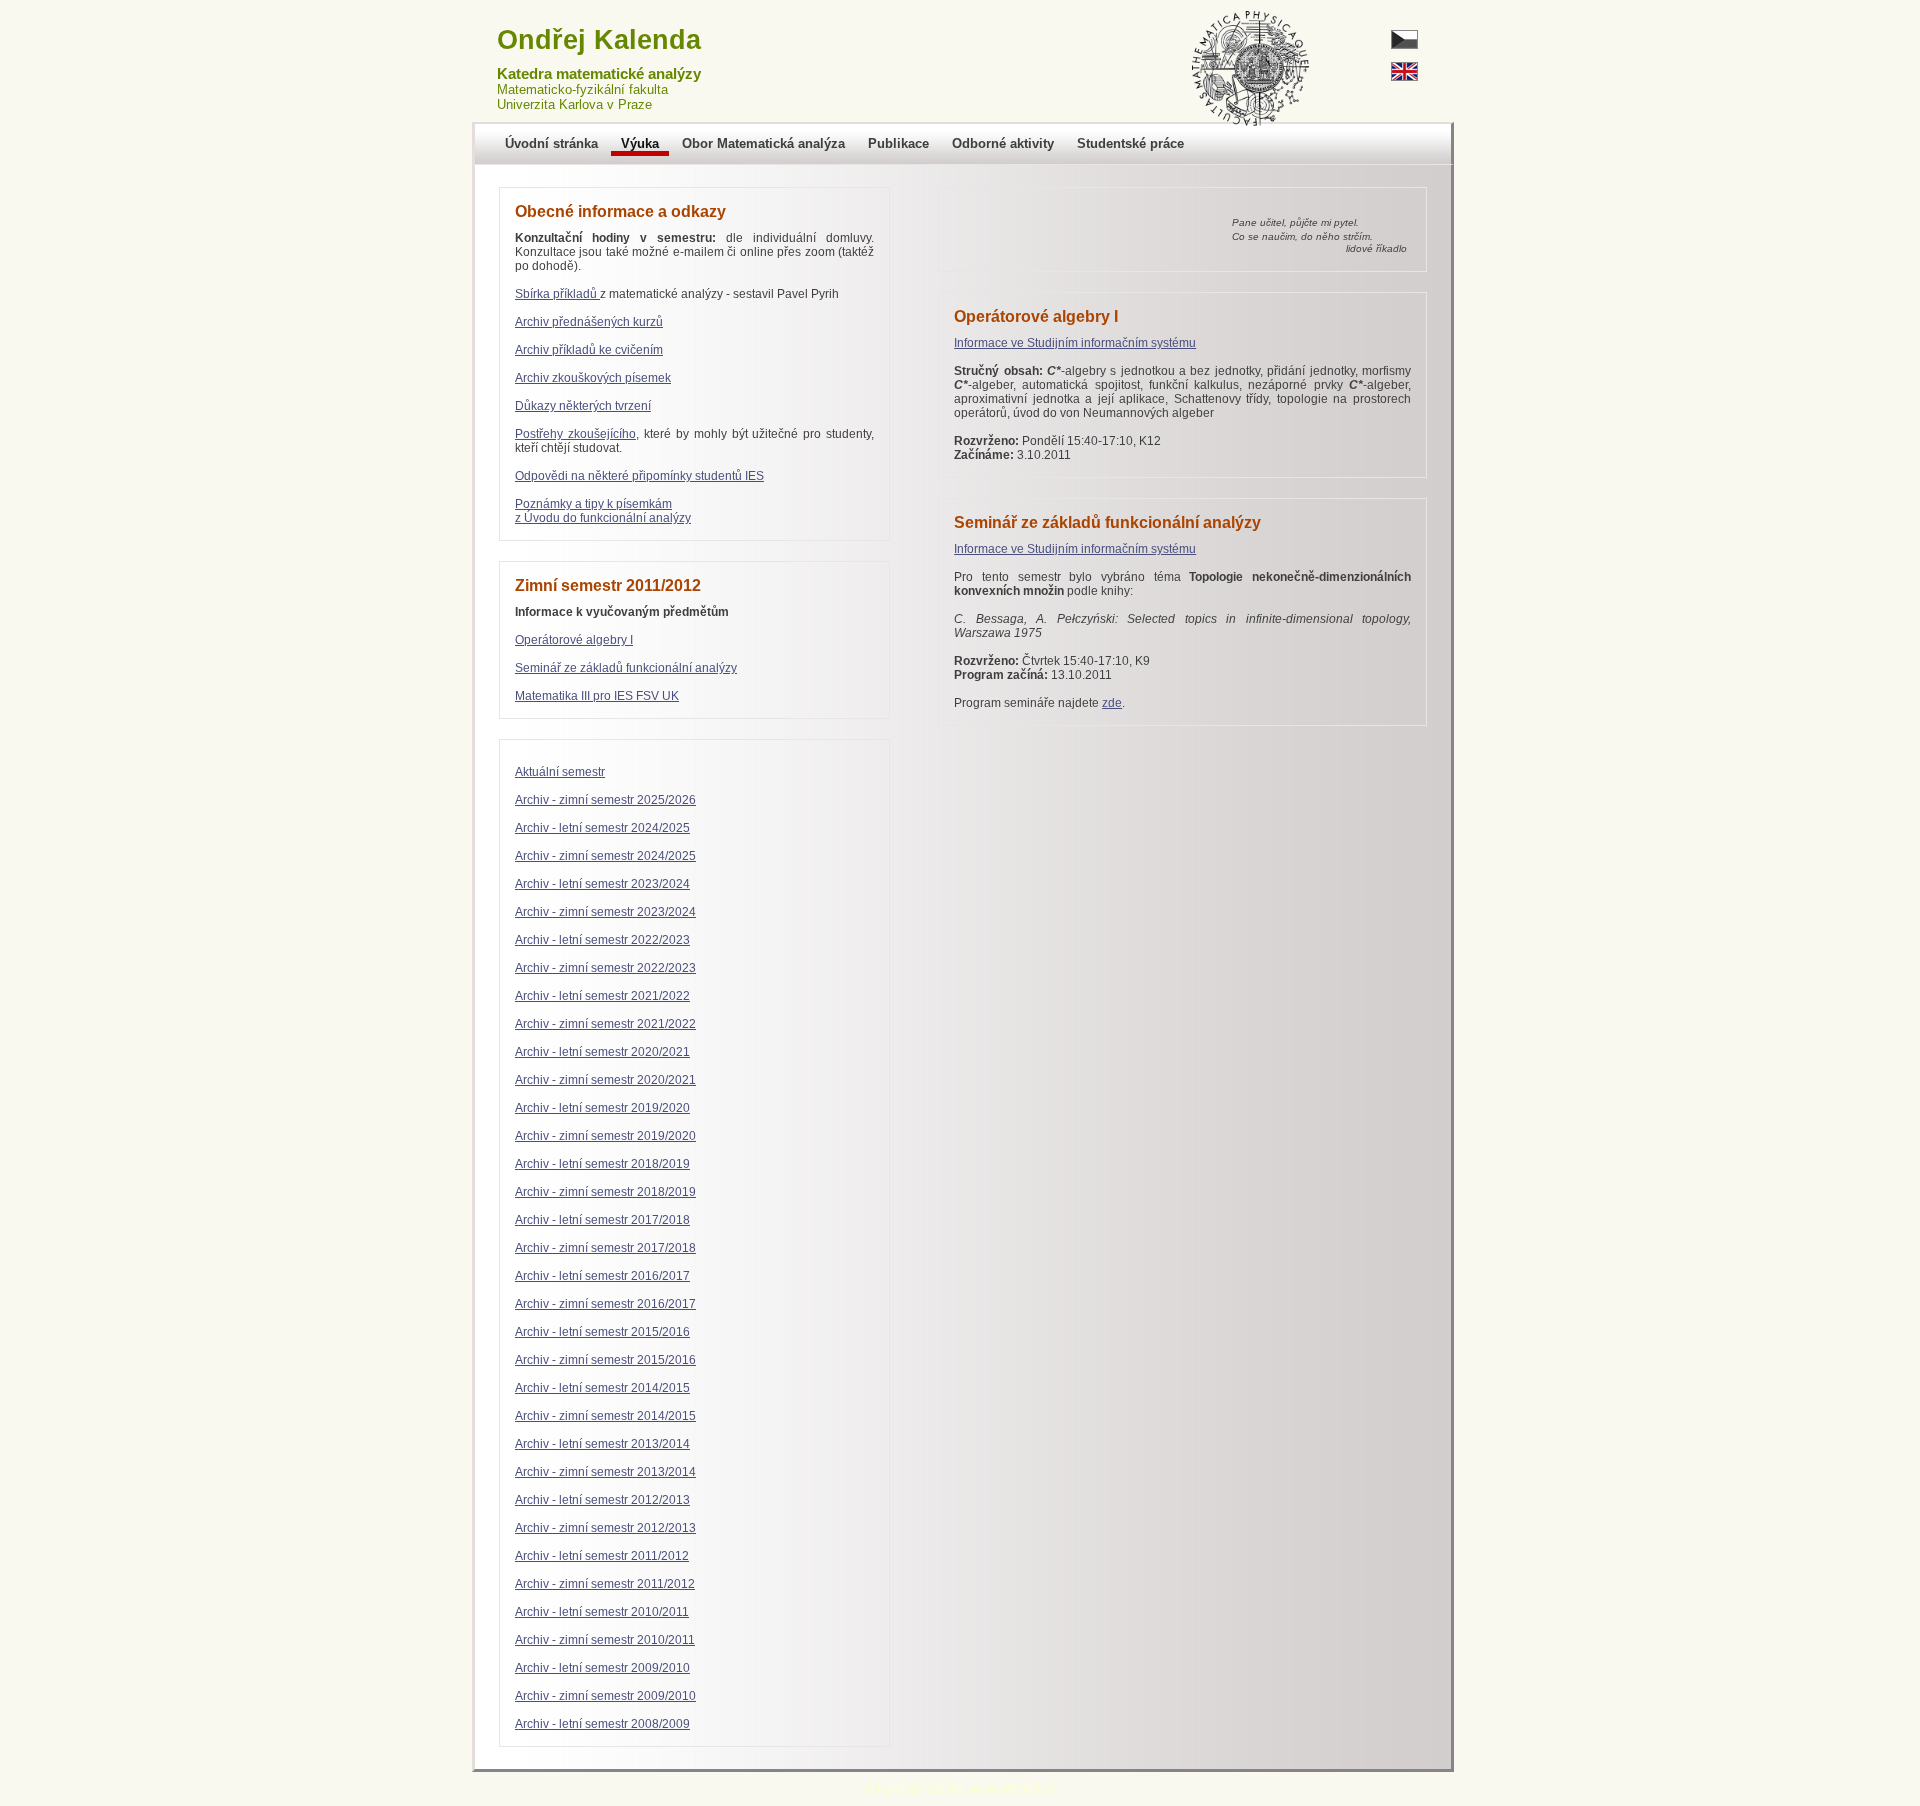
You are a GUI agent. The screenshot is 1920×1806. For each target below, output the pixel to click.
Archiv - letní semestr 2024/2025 (602, 828)
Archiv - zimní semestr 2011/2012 (605, 1584)
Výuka (640, 143)
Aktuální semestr (560, 772)
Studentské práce (1130, 143)
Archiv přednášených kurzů (589, 322)
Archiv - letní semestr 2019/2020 (602, 1108)
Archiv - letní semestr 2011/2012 (602, 1556)
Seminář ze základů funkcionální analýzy (626, 668)
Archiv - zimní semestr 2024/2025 (605, 856)
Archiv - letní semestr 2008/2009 (602, 1724)
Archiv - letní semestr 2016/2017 (602, 1276)
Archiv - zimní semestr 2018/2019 (605, 1192)
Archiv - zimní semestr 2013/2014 (605, 1472)
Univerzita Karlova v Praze (574, 104)
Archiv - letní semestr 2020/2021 (602, 1052)
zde (1112, 703)
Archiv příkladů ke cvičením (589, 350)
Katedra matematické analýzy (599, 74)
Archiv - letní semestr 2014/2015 (602, 1388)
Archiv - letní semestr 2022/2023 (602, 940)
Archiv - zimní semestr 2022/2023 (605, 968)
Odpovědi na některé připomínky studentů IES (639, 476)
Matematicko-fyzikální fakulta (582, 89)
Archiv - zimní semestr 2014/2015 (605, 1416)
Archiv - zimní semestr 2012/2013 (605, 1528)
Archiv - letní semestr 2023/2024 (602, 884)
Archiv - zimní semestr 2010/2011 (605, 1640)
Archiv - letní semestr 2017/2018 (602, 1220)
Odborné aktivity (1003, 143)
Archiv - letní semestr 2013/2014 (602, 1444)
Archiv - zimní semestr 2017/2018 (605, 1248)
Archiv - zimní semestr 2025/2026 (605, 800)
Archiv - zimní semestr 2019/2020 (605, 1136)
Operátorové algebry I (574, 640)
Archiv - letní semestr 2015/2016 (602, 1332)
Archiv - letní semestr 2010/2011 (602, 1612)
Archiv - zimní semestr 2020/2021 (605, 1080)
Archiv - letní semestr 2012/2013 (602, 1500)
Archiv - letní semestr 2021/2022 (602, 996)
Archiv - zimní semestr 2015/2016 (605, 1360)
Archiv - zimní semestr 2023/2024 (605, 912)
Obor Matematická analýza (763, 143)
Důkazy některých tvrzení (583, 406)
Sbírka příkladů (557, 294)
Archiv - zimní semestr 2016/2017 (605, 1304)
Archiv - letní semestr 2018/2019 (602, 1164)
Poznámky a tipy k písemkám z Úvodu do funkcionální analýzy (603, 511)
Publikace (898, 143)
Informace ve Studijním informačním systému (1075, 343)
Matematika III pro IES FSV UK (597, 696)
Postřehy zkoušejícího (575, 434)
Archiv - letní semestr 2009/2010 (602, 1668)
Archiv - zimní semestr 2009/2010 (605, 1696)
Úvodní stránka (551, 143)
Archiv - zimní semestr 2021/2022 (605, 1024)
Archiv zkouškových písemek (593, 378)
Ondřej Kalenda (599, 40)
